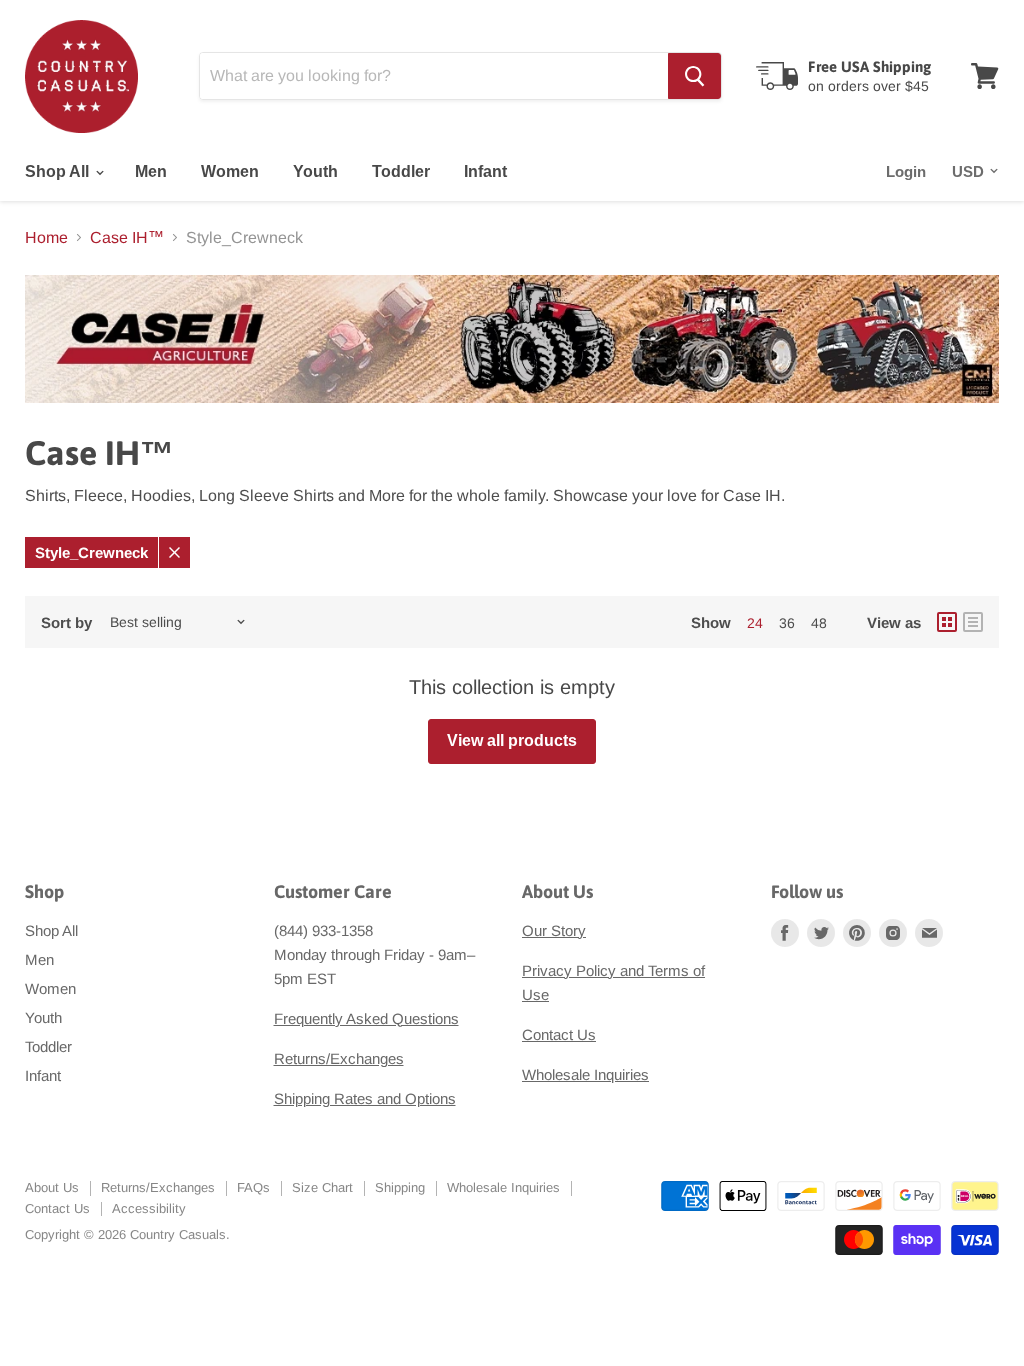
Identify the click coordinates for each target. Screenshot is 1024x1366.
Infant (485, 171)
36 (787, 623)
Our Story (554, 930)
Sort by (66, 622)
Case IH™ (127, 237)
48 (819, 623)
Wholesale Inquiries (585, 1074)
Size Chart (322, 1187)
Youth (315, 171)
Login (906, 171)
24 (755, 623)
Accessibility (149, 1208)
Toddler (401, 171)
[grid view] (947, 622)
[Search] (694, 76)
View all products (512, 740)
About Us (52, 1187)
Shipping (400, 1187)
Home (46, 237)
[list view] (973, 622)
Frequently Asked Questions (366, 1018)
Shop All (59, 171)
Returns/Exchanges (339, 1058)
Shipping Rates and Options (365, 1098)
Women (230, 171)
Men (151, 171)
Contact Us (559, 1034)
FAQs (253, 1187)
